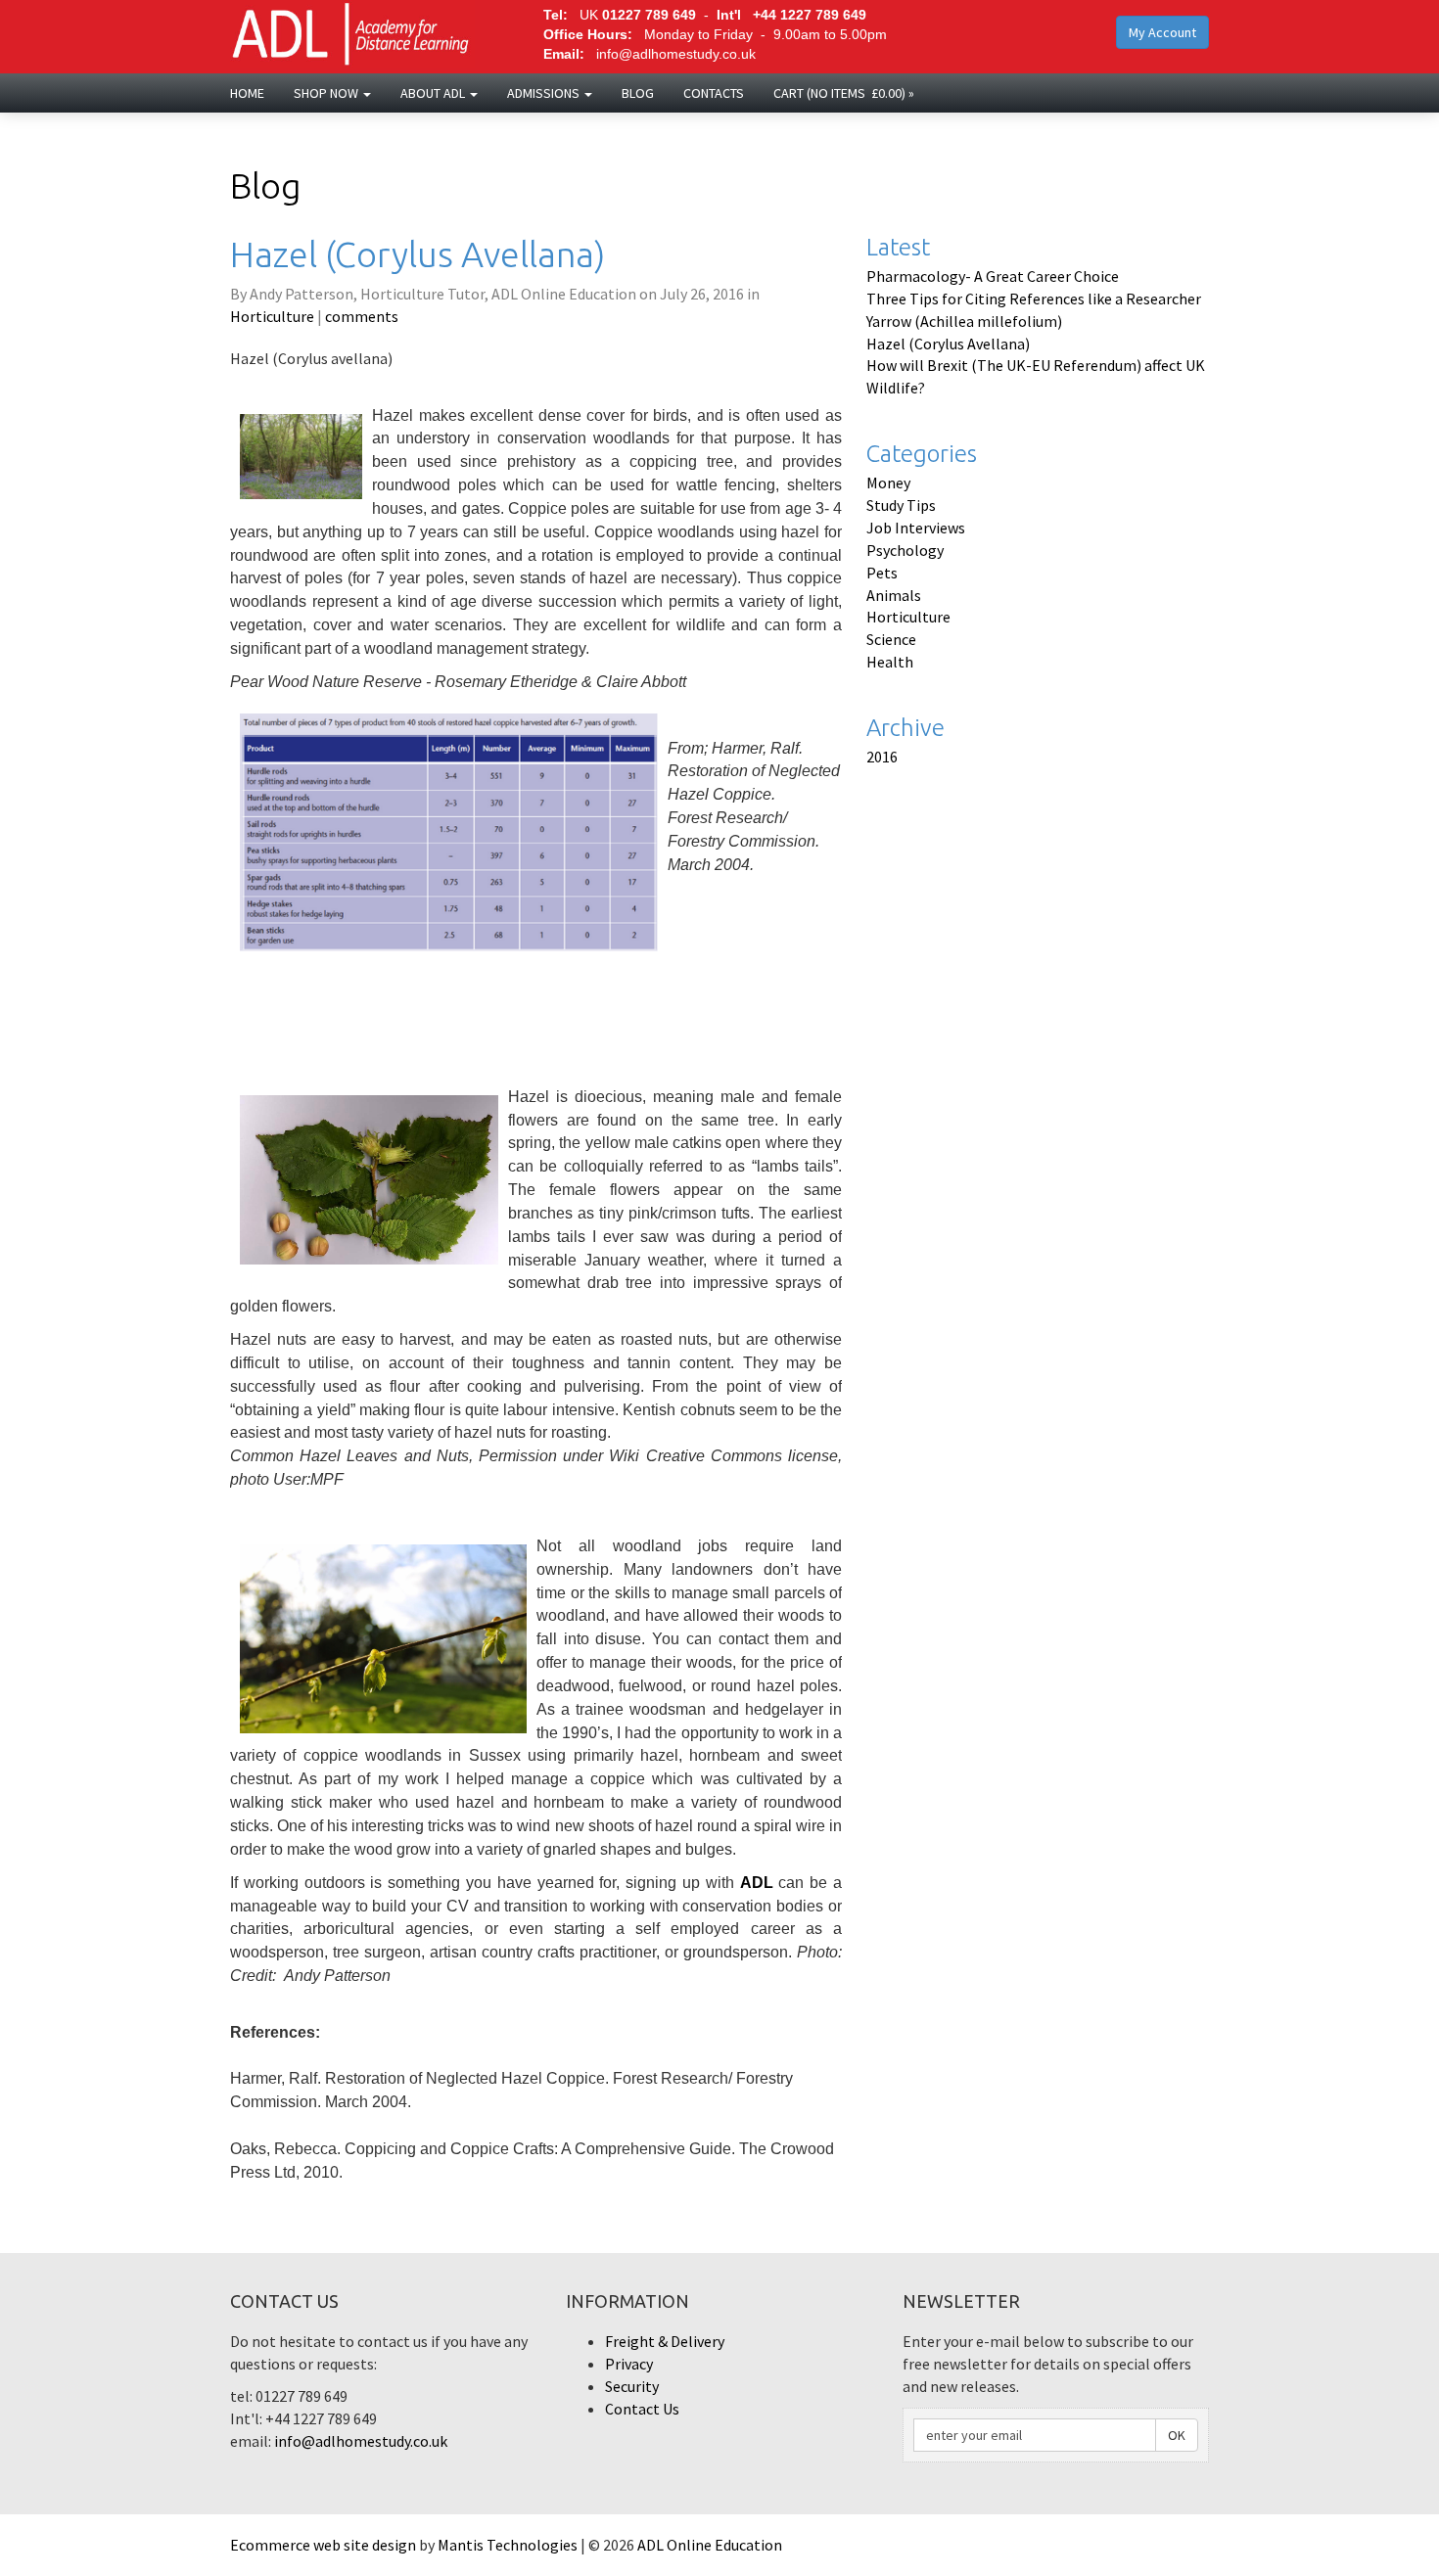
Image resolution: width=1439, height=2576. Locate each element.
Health (890, 662)
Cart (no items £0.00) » (844, 93)
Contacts (714, 93)
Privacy (629, 2364)
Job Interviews (916, 528)
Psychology (905, 550)
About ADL (434, 93)
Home (247, 93)
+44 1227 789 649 (810, 15)
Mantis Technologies (508, 2545)
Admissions (545, 93)
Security (632, 2386)
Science (891, 639)
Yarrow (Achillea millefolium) (964, 321)
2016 (882, 757)
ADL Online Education (710, 2545)
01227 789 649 (649, 15)
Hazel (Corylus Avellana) (948, 344)
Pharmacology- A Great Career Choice (993, 276)
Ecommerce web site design (323, 2545)
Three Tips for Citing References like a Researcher (1034, 299)
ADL (757, 1883)
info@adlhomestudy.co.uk (676, 54)
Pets (882, 573)
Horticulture (272, 316)
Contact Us (642, 2409)
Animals (894, 595)
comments (362, 316)
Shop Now (327, 93)
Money (888, 483)
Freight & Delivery (665, 2341)
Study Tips (901, 505)
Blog (638, 93)
